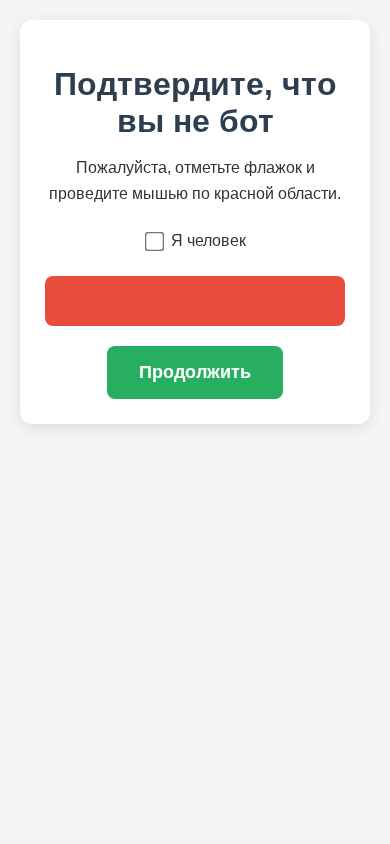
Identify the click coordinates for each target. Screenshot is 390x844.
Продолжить (195, 372)
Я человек (208, 240)
